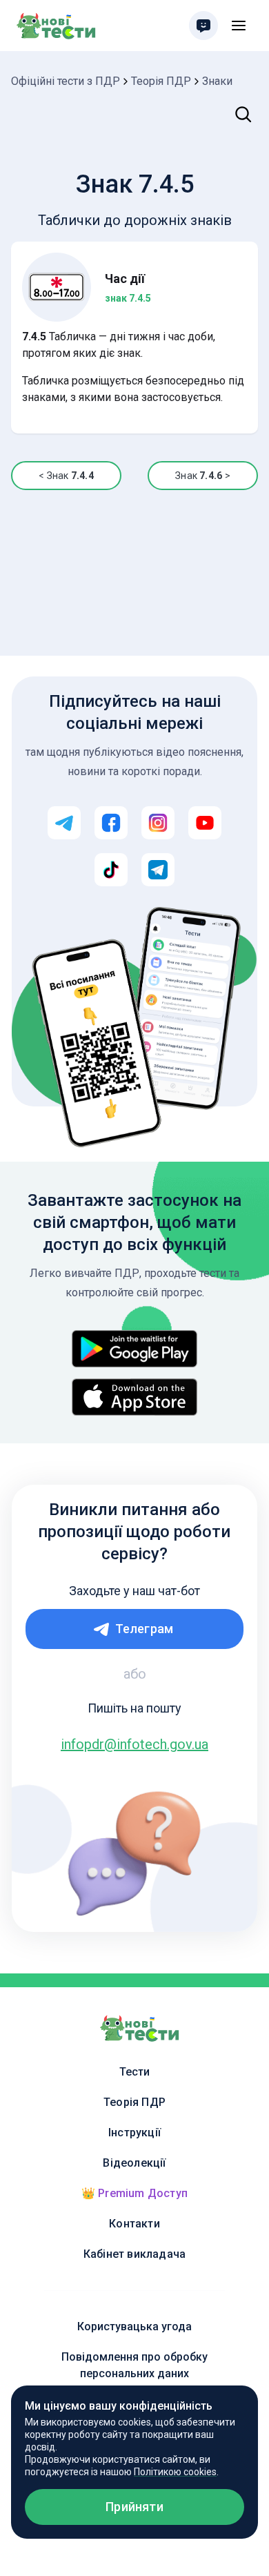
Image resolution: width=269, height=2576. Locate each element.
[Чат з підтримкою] (203, 26)
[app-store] (134, 1397)
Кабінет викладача (134, 2254)
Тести (135, 2072)
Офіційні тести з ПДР (66, 81)
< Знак (66, 476)
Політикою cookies (175, 2472)
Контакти (134, 2224)
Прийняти (134, 2507)
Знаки (217, 81)
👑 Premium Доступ (134, 2193)
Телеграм (145, 1629)
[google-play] (134, 1349)
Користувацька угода (134, 2326)
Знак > (202, 476)
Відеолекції (134, 2163)
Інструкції (134, 2133)
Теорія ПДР (161, 81)
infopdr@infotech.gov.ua (134, 1744)
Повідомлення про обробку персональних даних (134, 2365)
